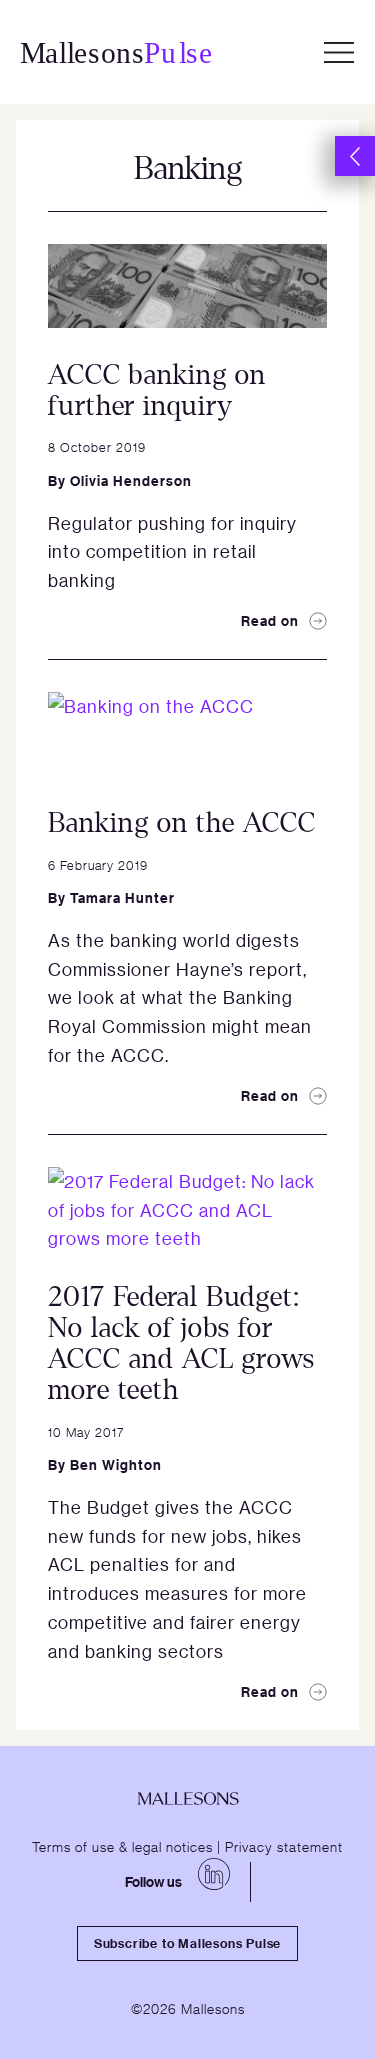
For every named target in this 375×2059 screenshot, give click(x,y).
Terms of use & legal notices (122, 1846)
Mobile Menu (339, 52)
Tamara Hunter (122, 897)
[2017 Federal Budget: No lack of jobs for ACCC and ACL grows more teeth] (187, 1209)
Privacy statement (284, 1846)
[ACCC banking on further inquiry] (187, 286)
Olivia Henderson (131, 480)
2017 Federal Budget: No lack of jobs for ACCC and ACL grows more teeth (181, 1343)
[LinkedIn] (214, 1874)
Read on (270, 620)
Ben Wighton (116, 1464)
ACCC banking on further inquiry (157, 390)
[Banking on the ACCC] (187, 734)
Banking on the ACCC (182, 823)
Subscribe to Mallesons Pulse (187, 1943)
